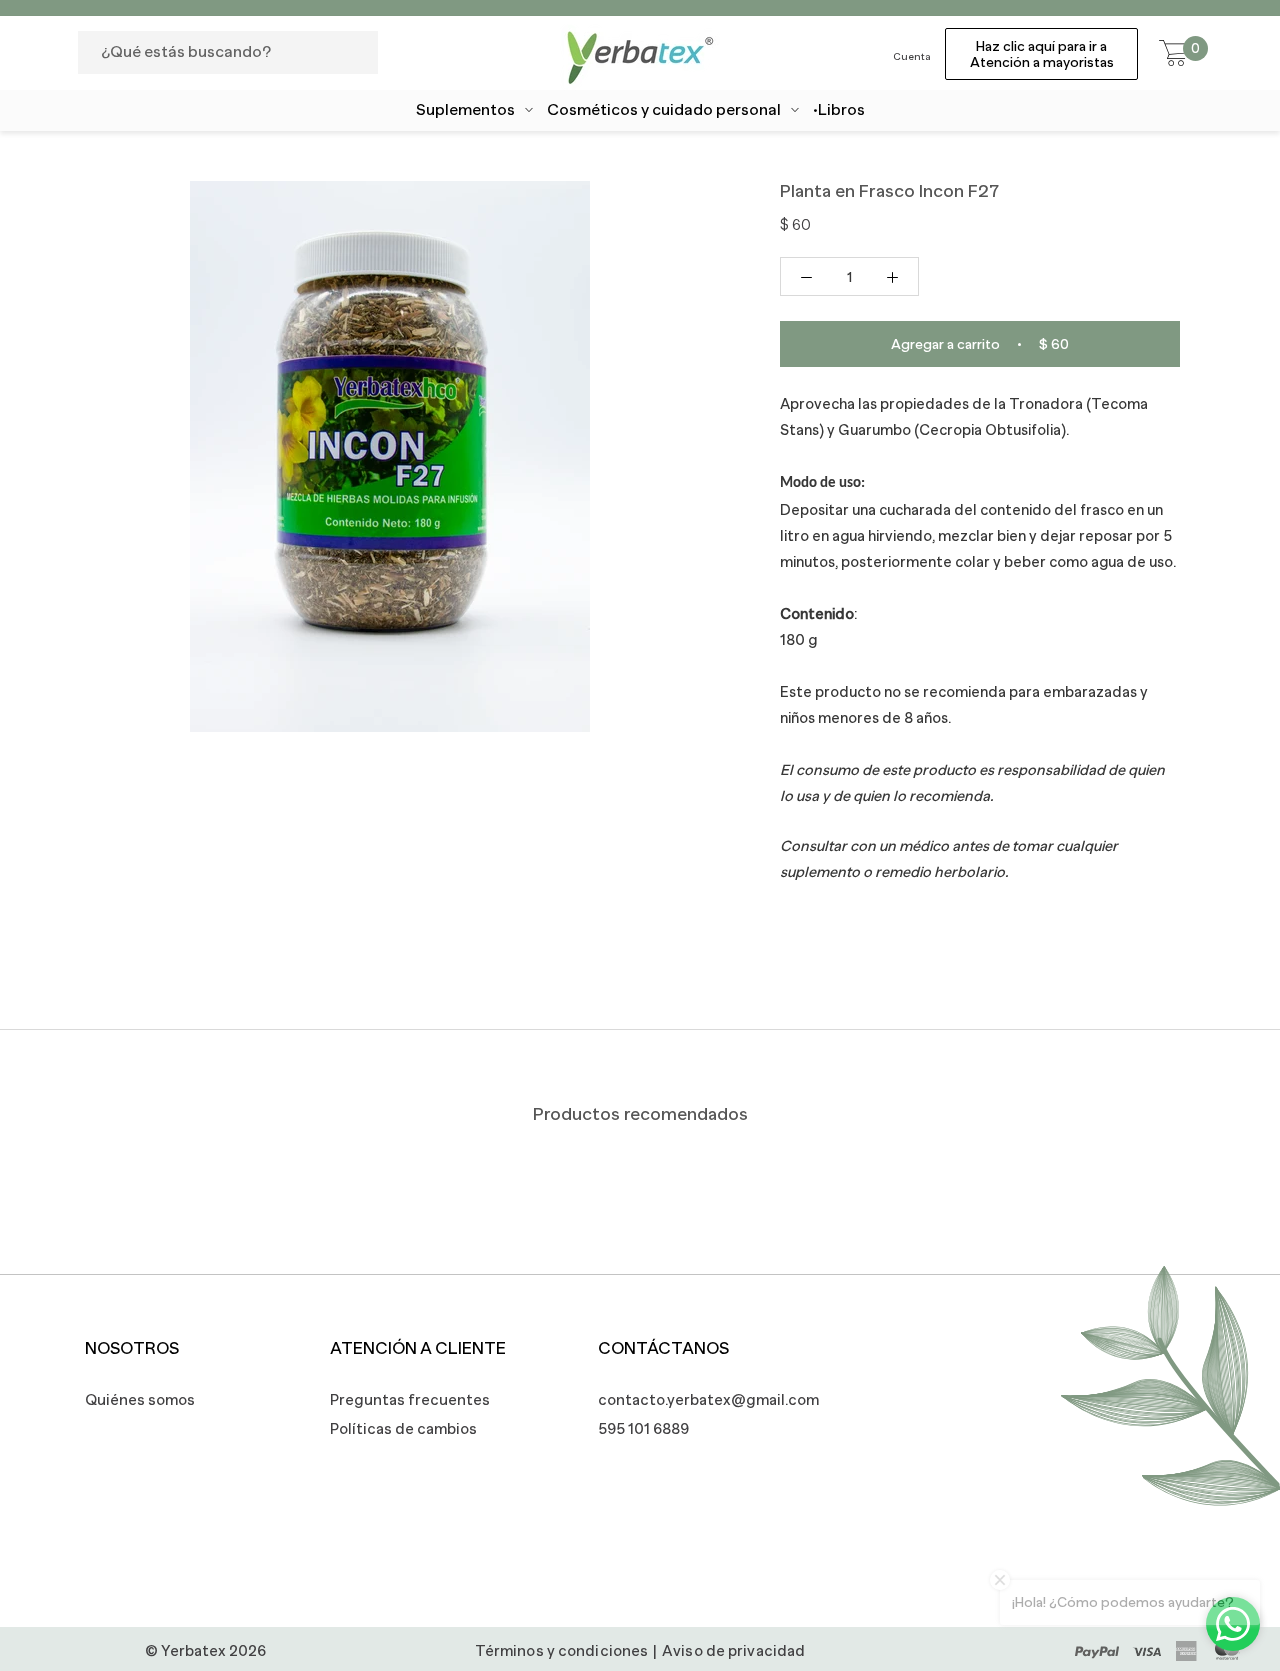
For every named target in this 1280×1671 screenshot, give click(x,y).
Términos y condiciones (561, 1650)
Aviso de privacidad (733, 1650)
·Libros (839, 110)
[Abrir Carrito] (1174, 54)
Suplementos (465, 110)
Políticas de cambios (403, 1428)
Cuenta (912, 56)
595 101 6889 (643, 1428)
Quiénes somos (140, 1399)
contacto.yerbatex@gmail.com (698, 1399)
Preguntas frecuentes (410, 1399)
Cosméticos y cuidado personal (664, 110)
